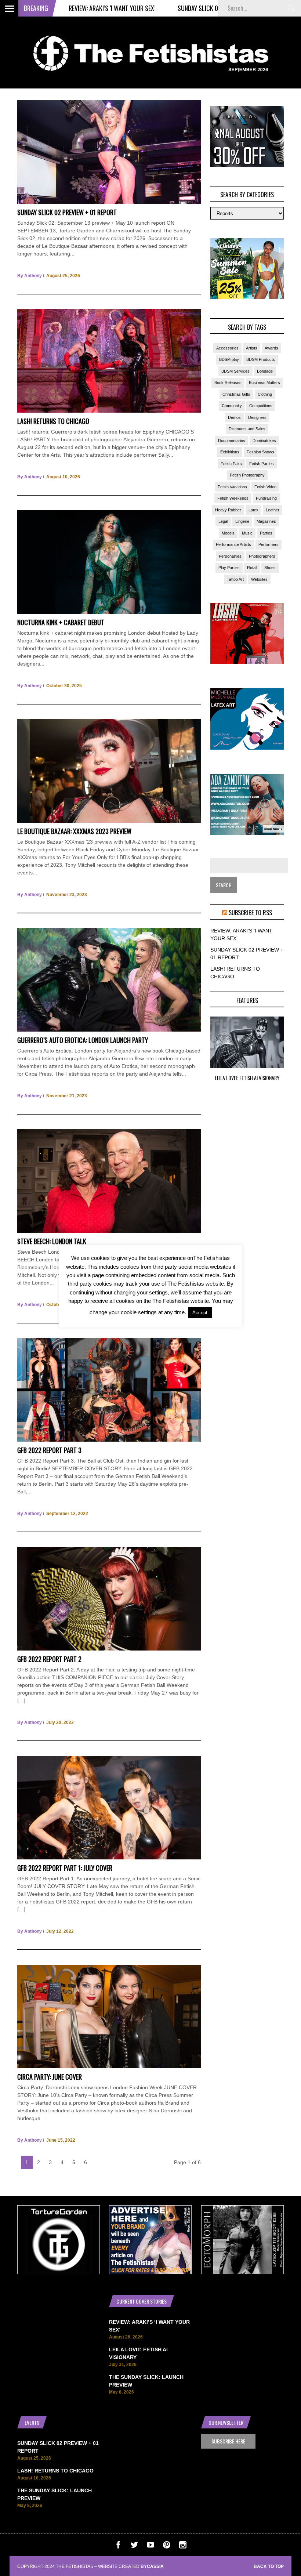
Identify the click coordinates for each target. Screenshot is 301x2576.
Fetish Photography (247, 475)
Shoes (270, 568)
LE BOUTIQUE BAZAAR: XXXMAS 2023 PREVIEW (74, 831)
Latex (253, 510)
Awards (271, 348)
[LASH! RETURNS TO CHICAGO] (109, 411)
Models (228, 533)
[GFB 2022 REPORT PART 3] (109, 1440)
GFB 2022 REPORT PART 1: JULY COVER (65, 1868)
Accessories (227, 348)
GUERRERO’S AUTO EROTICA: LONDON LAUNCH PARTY (83, 1040)
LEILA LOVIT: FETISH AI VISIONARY (247, 1078)
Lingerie (242, 521)
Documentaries (232, 441)
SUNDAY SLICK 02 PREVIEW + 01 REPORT (164, 8)
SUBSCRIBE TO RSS (250, 913)
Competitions (261, 406)
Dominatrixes (264, 441)
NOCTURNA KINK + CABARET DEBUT (61, 622)
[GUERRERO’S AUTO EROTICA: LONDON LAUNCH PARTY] (109, 1030)
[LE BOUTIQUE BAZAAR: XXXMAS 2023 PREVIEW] (109, 821)
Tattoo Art (235, 579)
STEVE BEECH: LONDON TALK (52, 1241)
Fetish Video (265, 487)
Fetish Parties (262, 464)
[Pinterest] (167, 2547)
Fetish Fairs (231, 464)
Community (232, 406)
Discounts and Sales (247, 429)
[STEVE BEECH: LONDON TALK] (109, 1231)
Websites (259, 579)
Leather (273, 510)
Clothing (265, 394)
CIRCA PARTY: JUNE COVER (50, 2077)
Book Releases (228, 383)
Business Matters (264, 383)
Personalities (230, 556)
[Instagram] (183, 2547)
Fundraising (266, 498)
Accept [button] (200, 1313)
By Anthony (30, 276)
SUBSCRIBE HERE (228, 2441)
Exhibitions (230, 452)
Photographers (262, 556)
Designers (257, 417)
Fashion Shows (260, 452)
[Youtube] (150, 2547)
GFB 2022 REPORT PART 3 (49, 1450)
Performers (269, 544)
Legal (223, 521)
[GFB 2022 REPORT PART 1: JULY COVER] (109, 1858)
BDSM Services (235, 371)
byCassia (152, 2566)
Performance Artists (233, 544)
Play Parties (229, 568)
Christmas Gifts (236, 394)
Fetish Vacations (232, 487)
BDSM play (229, 359)
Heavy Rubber (228, 510)
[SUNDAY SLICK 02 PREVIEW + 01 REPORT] (109, 202)
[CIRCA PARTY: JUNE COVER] (109, 2066)
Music (247, 533)
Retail (252, 568)
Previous (196, 1055)
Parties (266, 533)
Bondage (265, 371)
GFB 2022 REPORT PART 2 (49, 1659)
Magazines (266, 521)
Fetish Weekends (233, 498)
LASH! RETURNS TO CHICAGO (53, 421)
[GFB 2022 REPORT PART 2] (109, 1649)
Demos (234, 417)
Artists (252, 348)
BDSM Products (261, 359)
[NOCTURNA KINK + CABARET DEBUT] (109, 612)
